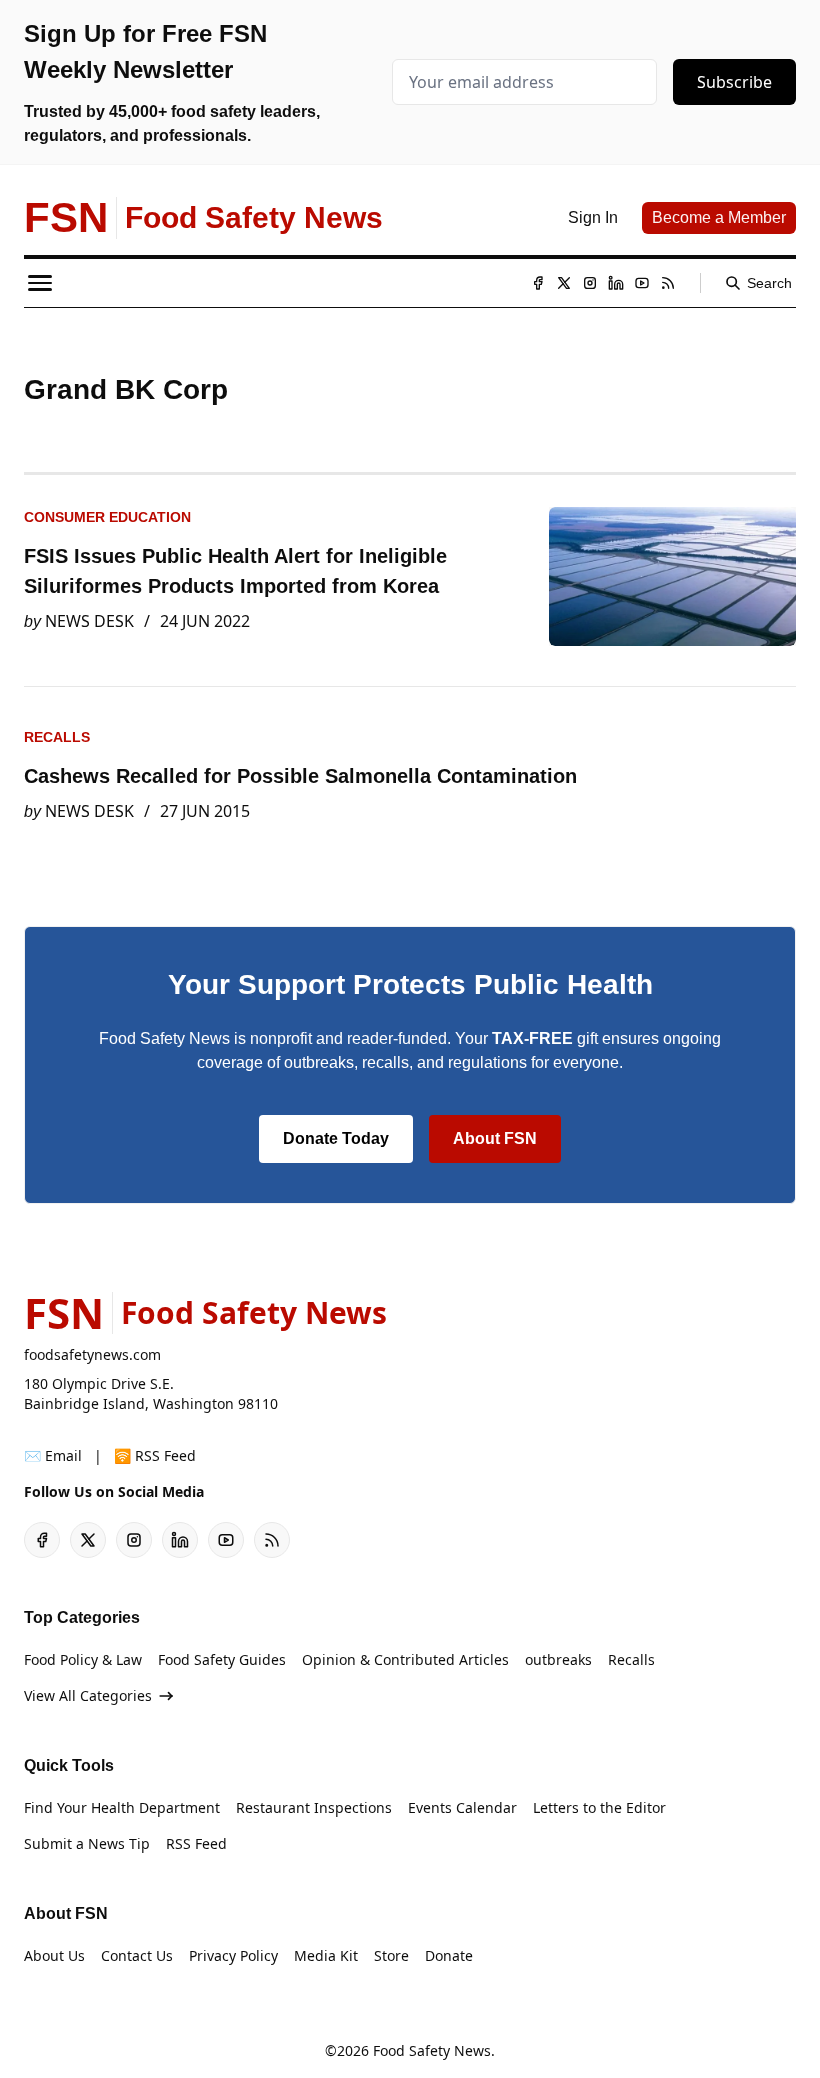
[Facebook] (538, 283)
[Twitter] (564, 283)
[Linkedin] (616, 283)
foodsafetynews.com (92, 1354)
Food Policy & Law (83, 1659)
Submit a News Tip (87, 1843)
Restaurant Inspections (314, 1807)
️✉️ (53, 1455)
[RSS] (668, 283)
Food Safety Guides (222, 1659)
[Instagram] (590, 283)
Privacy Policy (233, 1955)
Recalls (57, 737)
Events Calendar (462, 1807)
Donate (449, 1955)
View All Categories (88, 1695)
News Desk (89, 621)
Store (391, 1955)
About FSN (495, 1138)
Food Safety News (432, 2050)
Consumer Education (107, 517)
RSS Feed (196, 1843)
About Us (54, 1955)
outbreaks (558, 1659)
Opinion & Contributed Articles (405, 1659)
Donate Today (336, 1138)
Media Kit (326, 1955)
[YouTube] (642, 283)
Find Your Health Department (122, 1807)
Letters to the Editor (599, 1807)
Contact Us (137, 1955)
